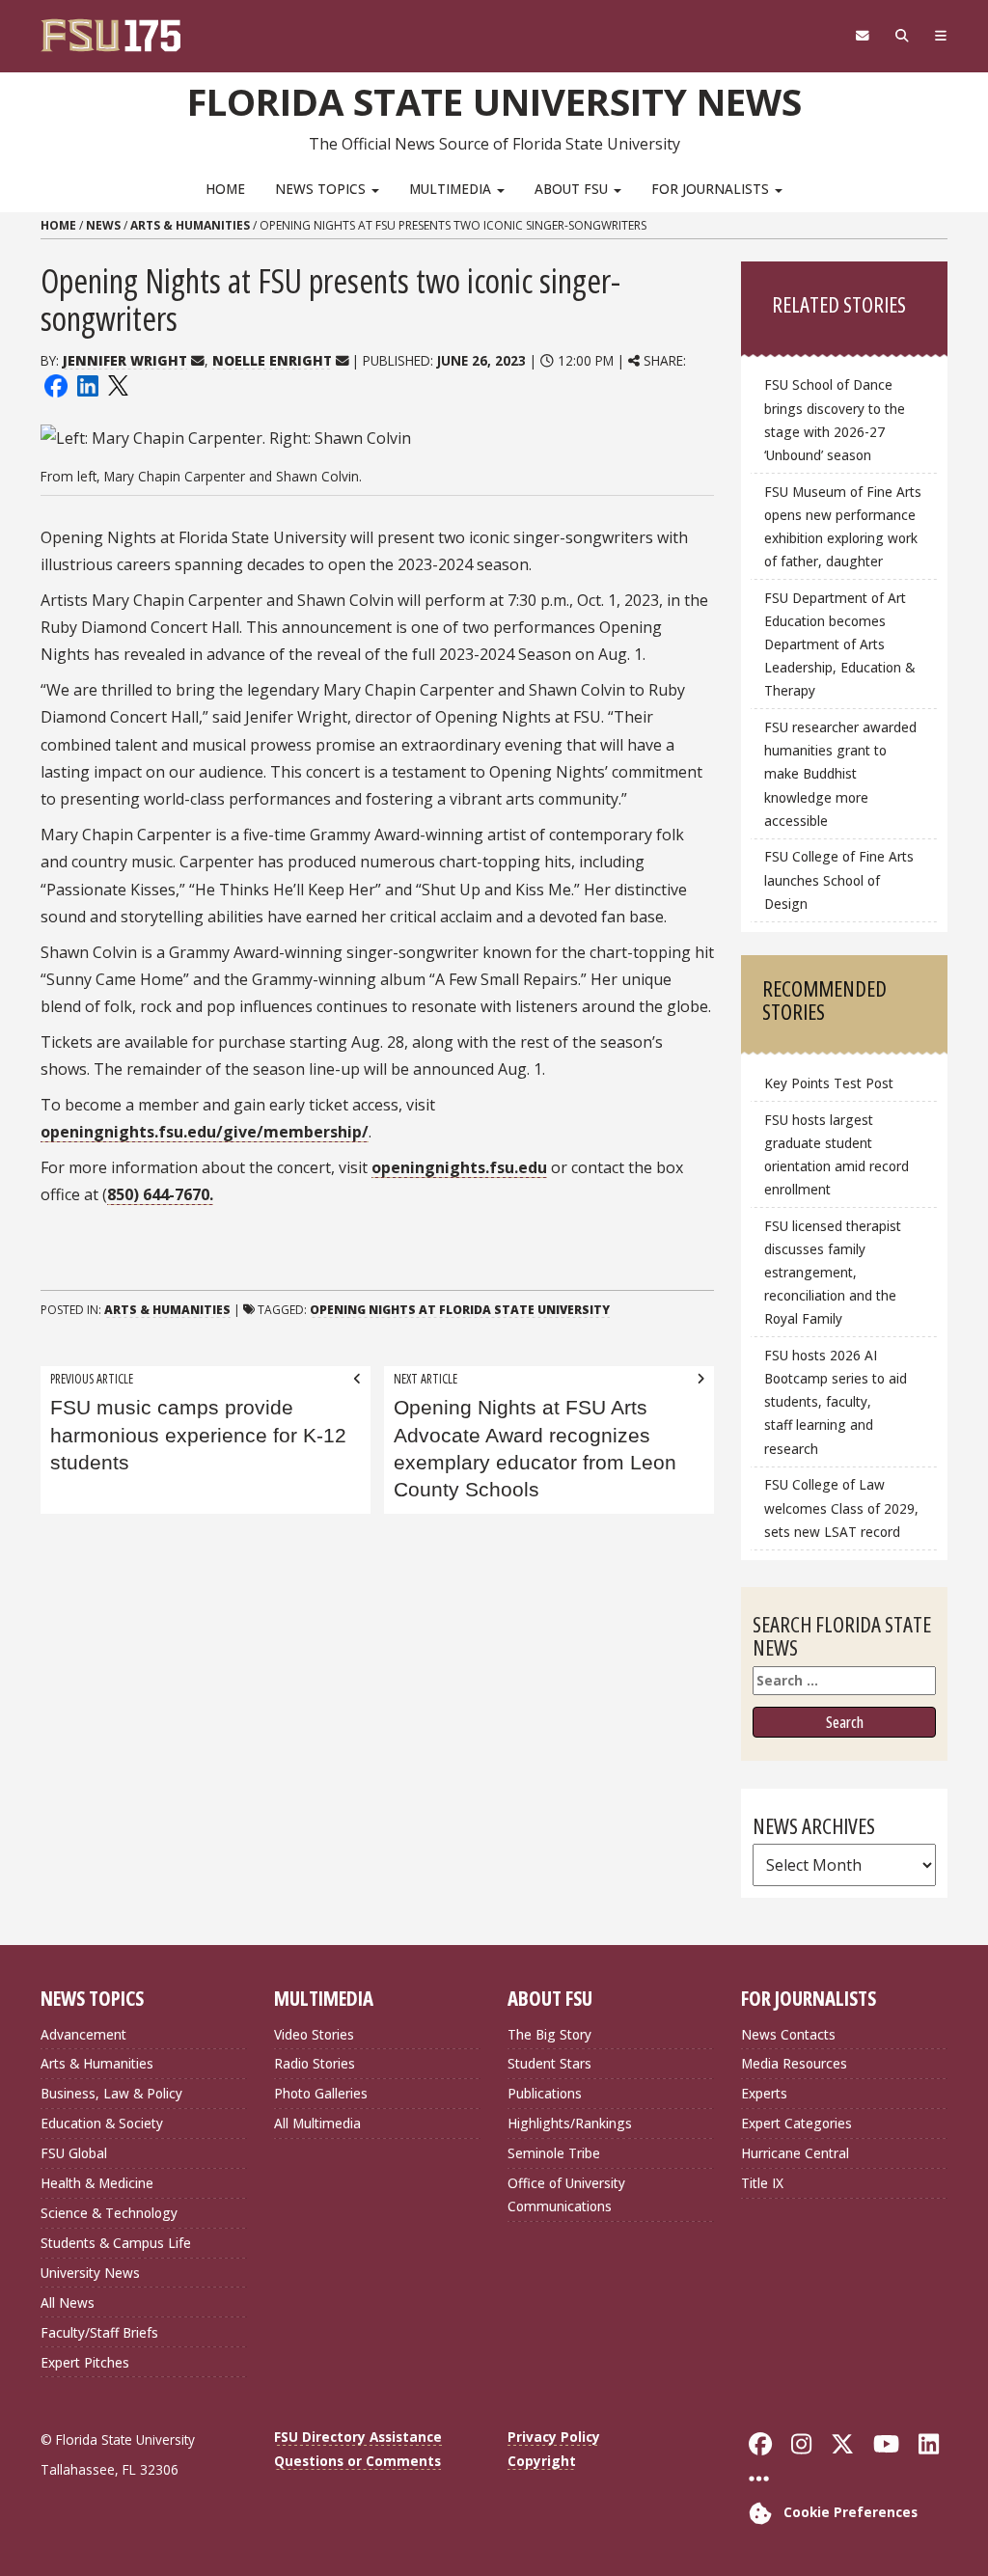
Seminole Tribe (554, 2153)
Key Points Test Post (829, 1083)
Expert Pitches (85, 2362)
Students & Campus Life (116, 2243)
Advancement (83, 2034)
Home (225, 189)
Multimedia (452, 189)
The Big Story (549, 2034)
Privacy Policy (554, 2437)
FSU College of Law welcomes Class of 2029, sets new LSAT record (841, 1507)
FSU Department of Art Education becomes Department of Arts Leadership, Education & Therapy (839, 644)
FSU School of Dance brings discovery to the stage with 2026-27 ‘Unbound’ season (835, 419)
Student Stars (549, 2063)
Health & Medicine (97, 2183)
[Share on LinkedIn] (87, 384)
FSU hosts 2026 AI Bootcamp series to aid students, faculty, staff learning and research (836, 1402)
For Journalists (712, 189)
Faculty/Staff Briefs (99, 2332)
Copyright (542, 2461)
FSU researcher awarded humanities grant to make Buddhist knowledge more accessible (840, 774)
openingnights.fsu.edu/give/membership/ (205, 1132)
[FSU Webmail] (862, 36)
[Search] (902, 36)
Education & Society (102, 2123)
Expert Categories (796, 2123)
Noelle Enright (272, 360)
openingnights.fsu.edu (459, 1167)
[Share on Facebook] (56, 384)
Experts (764, 2093)
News (103, 225)
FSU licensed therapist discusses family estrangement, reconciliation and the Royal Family (833, 1273)
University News (90, 2273)
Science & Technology (109, 2213)
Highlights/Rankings (570, 2123)
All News (68, 2302)
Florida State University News (494, 101)
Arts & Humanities (190, 225)
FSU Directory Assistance (358, 2437)
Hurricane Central (795, 2153)
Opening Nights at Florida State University (460, 1310)
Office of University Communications (566, 2194)
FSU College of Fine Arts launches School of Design (839, 879)
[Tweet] (117, 384)
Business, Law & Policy (111, 2093)
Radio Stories (315, 2063)
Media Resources (794, 2063)
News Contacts (788, 2034)
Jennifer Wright (125, 360)
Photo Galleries (321, 2093)
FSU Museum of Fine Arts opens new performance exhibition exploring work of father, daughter (843, 526)
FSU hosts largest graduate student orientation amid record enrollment (837, 1154)
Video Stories (314, 2034)
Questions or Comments (357, 2461)
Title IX (762, 2183)
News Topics (322, 189)
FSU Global (74, 2153)
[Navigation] (940, 36)
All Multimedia (317, 2123)
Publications (545, 2093)
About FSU (573, 189)
